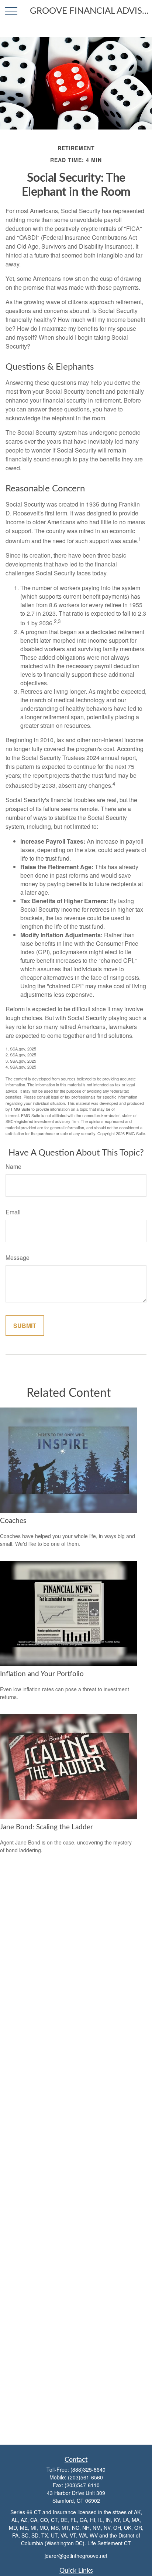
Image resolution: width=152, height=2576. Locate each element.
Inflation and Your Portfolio (42, 1674)
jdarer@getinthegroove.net (76, 2556)
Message (18, 1257)
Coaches (13, 1521)
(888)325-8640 (88, 2469)
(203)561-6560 (85, 2477)
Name (13, 1166)
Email (13, 1212)
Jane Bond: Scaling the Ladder (46, 1827)
